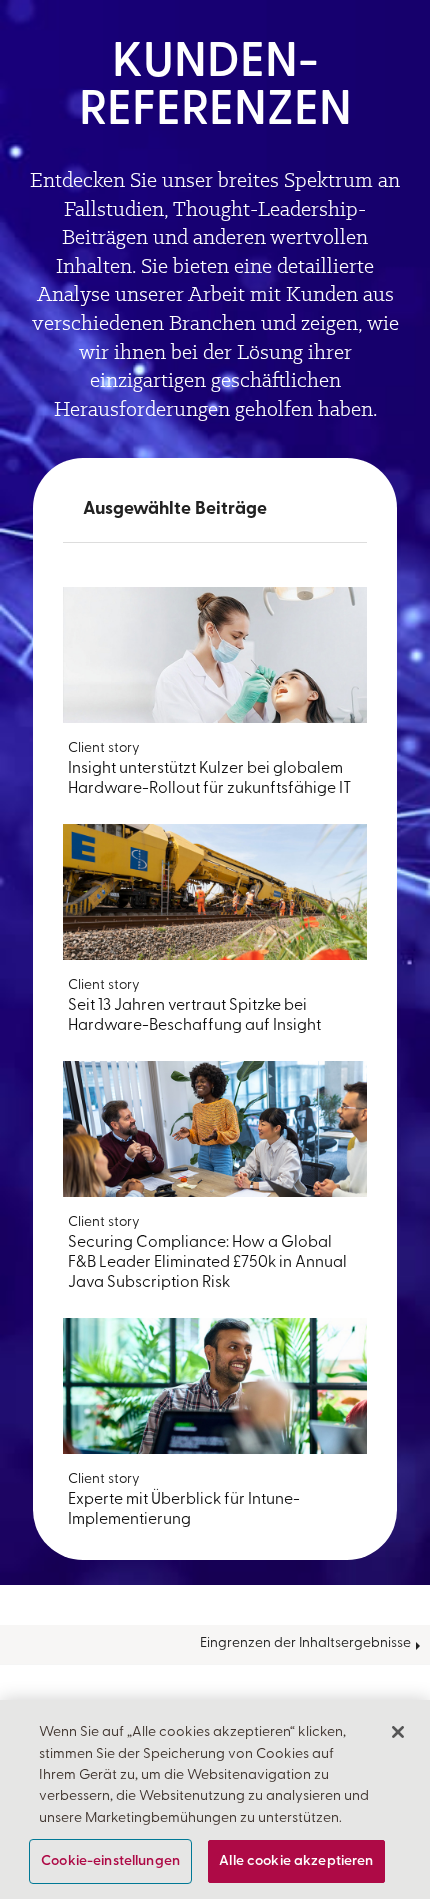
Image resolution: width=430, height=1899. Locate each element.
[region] (215, 1799)
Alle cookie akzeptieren (296, 1861)
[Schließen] (398, 1732)
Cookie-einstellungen (110, 1861)
